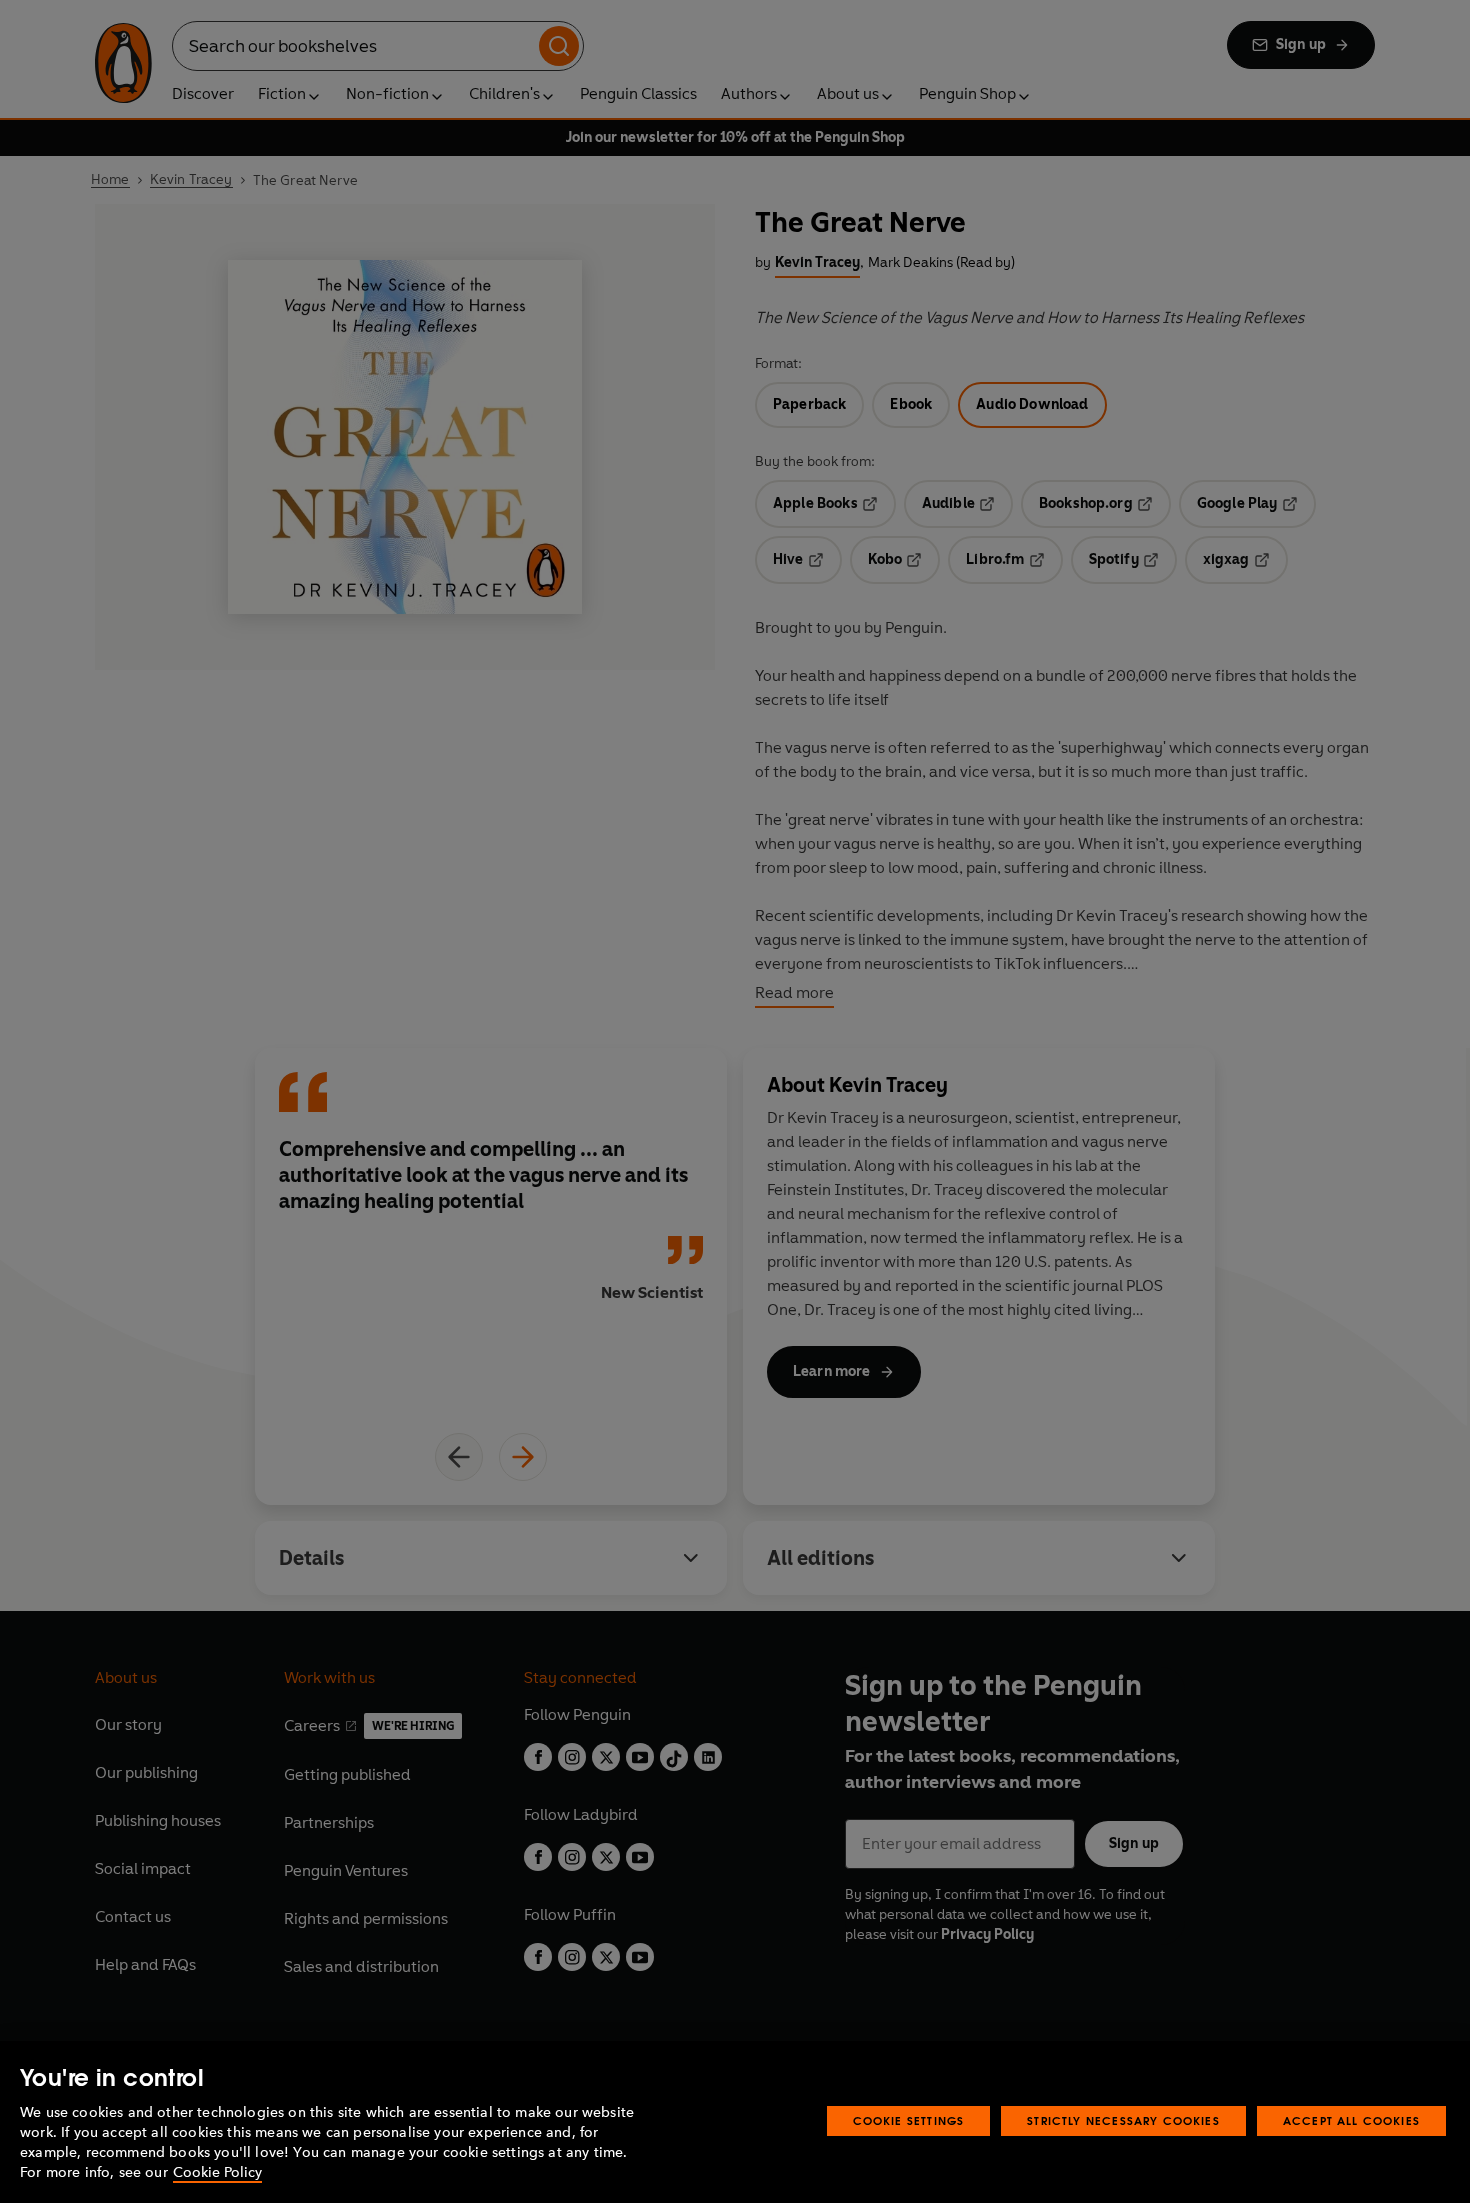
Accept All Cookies (1351, 2120)
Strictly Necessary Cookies (1123, 2120)
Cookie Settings (909, 2120)
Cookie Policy (217, 2172)
